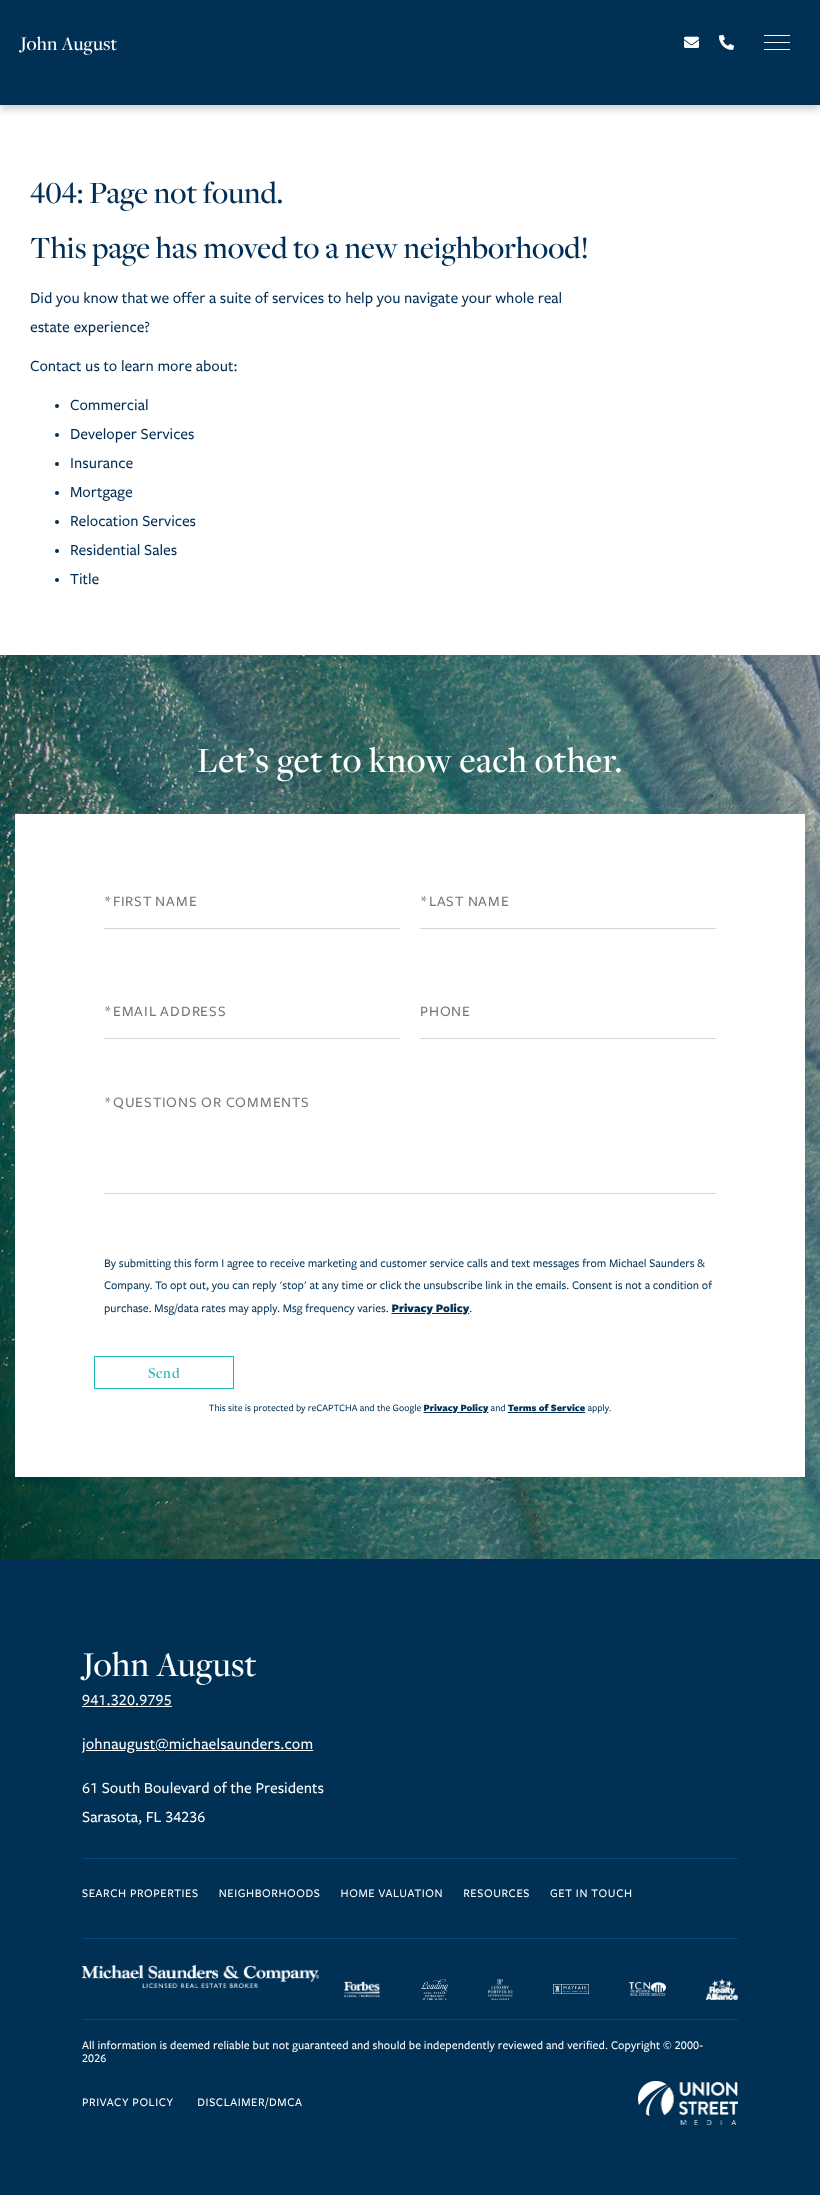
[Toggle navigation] (777, 42)
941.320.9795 (127, 1701)
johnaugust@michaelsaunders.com (197, 1745)
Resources (496, 1894)
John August (69, 43)
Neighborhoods (270, 1894)
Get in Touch (591, 1894)
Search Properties (140, 1894)
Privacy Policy (430, 1308)
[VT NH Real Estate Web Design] (688, 2103)
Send (164, 1372)
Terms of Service (546, 1407)
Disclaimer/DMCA (249, 2103)
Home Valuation (392, 1894)
